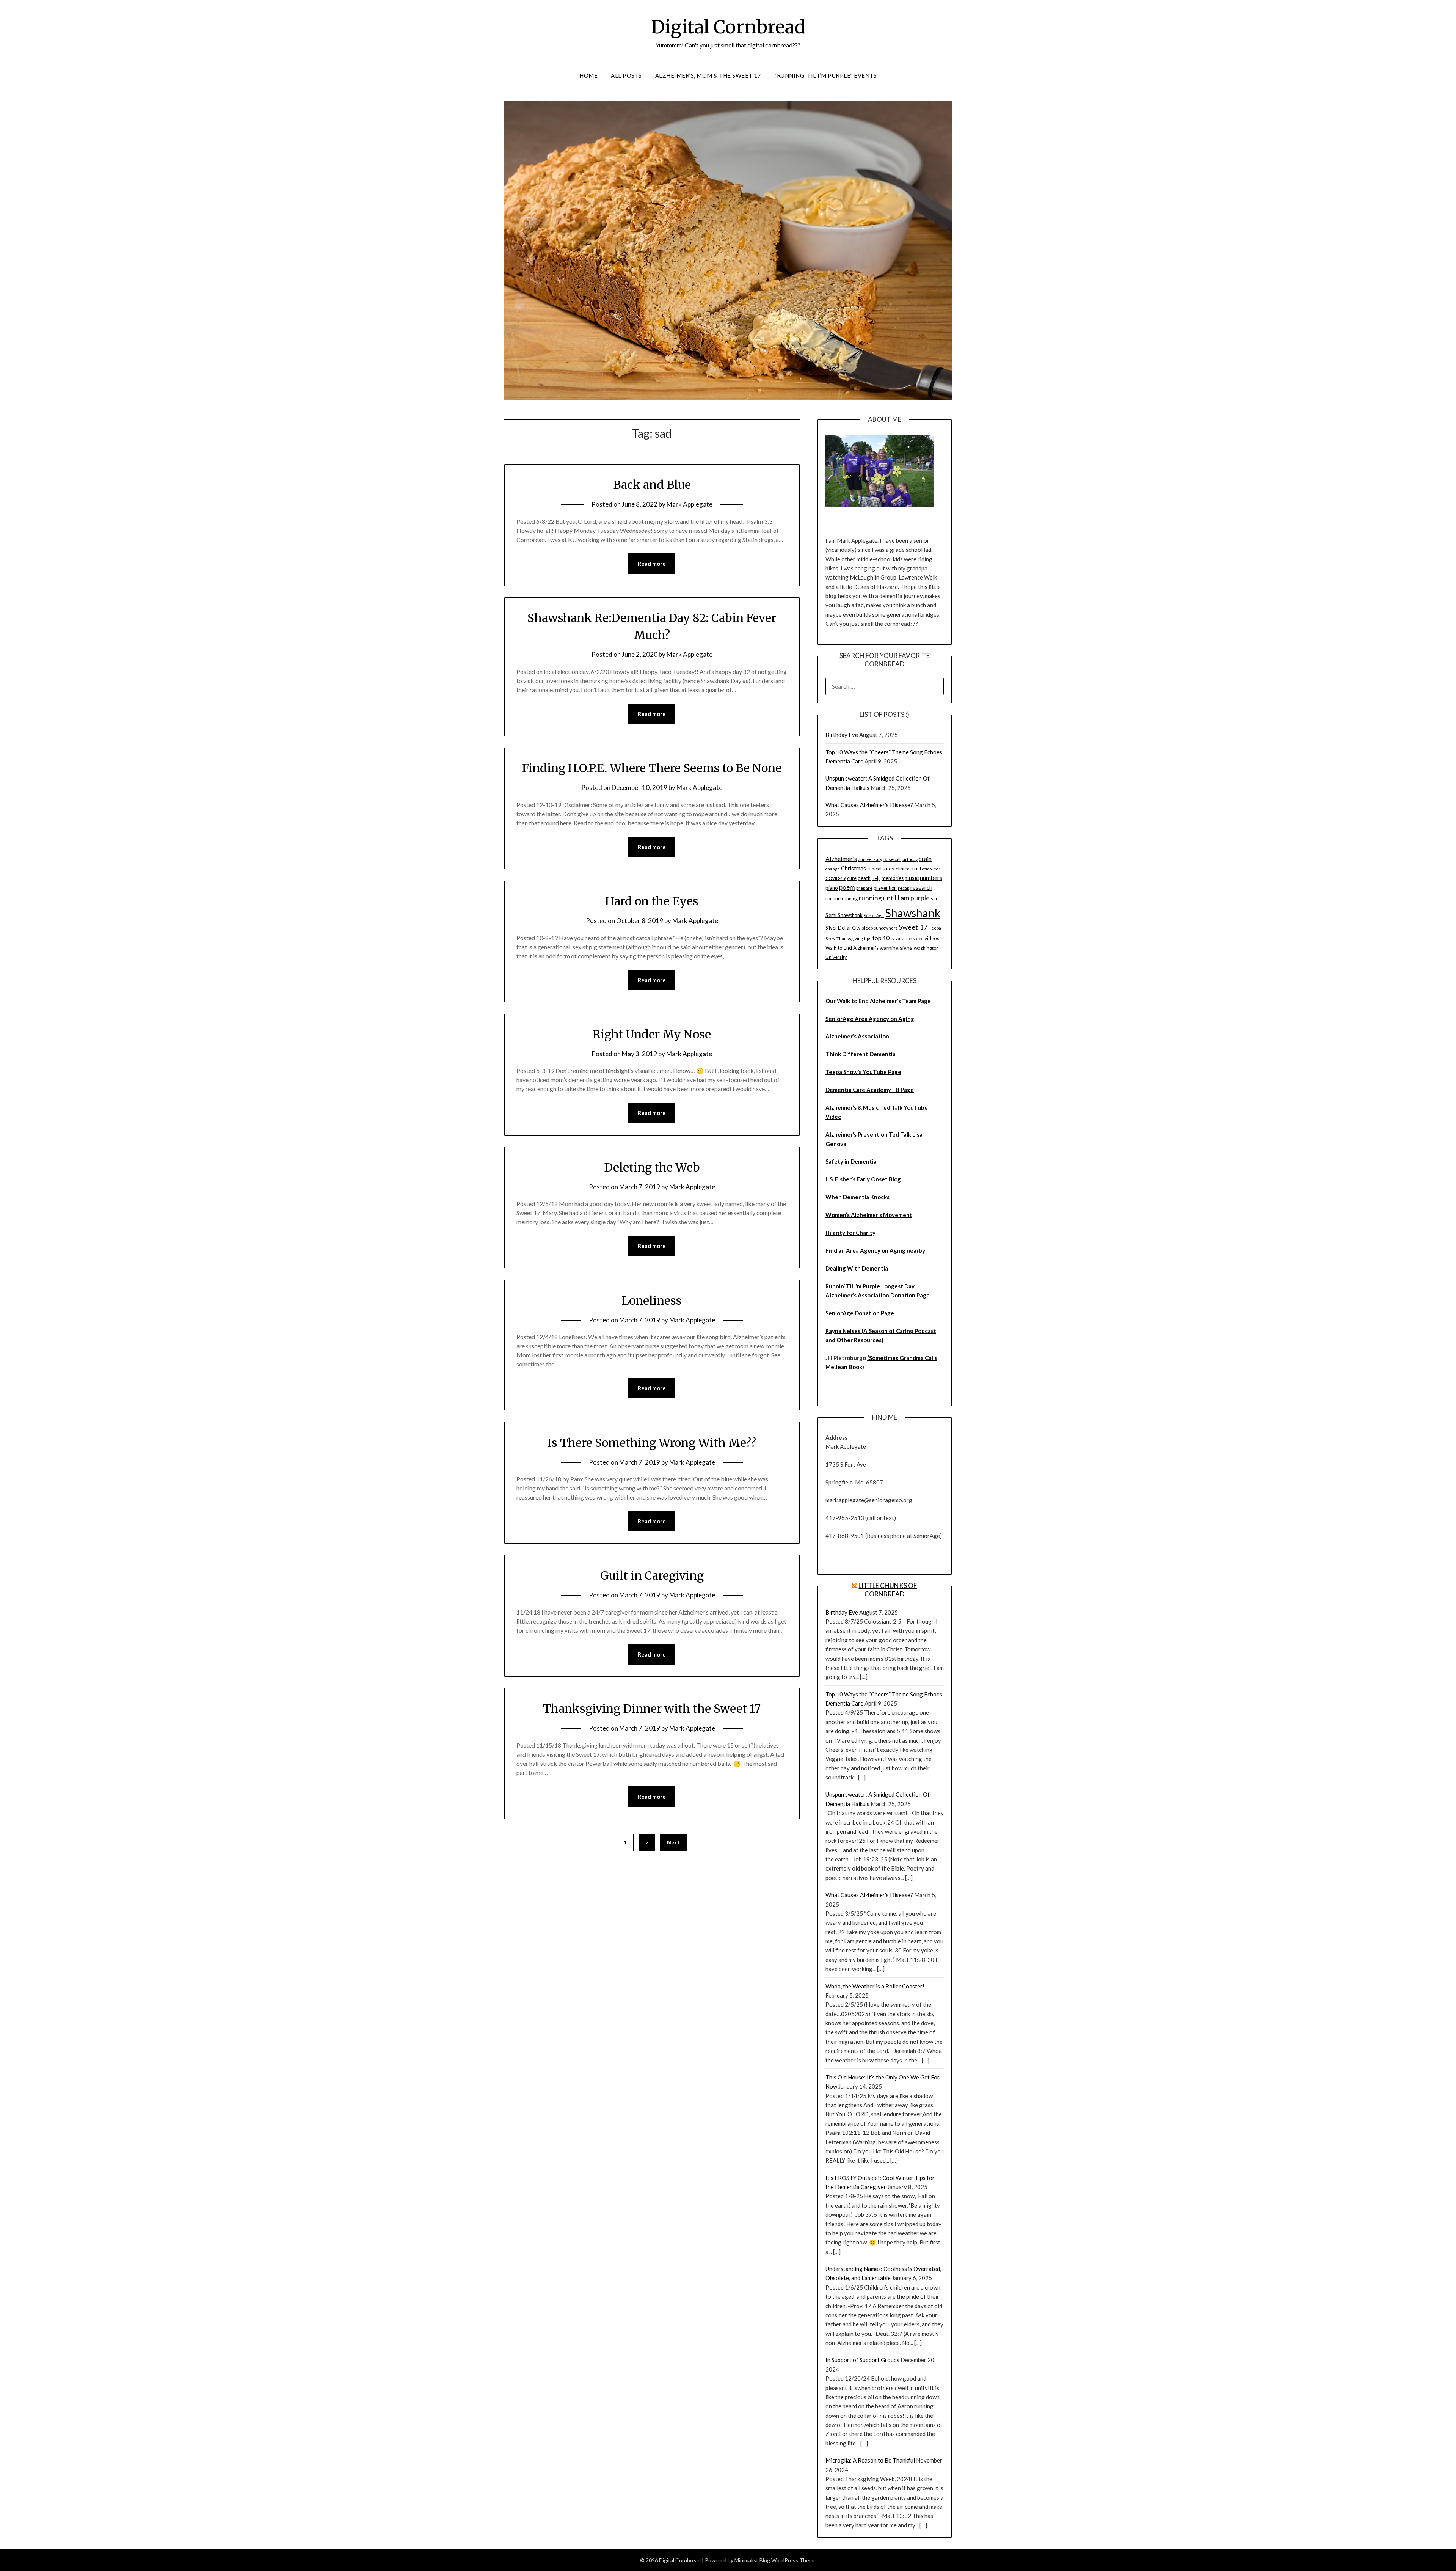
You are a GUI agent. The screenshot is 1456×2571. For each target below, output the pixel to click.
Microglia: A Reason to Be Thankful (870, 2460)
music (912, 878)
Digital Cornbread (728, 27)
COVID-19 (836, 878)
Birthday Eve (842, 735)
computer (931, 869)
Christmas (854, 868)
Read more (652, 564)
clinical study (881, 869)
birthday (910, 859)
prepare (864, 888)
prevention (885, 888)
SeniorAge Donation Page (860, 1313)
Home (588, 75)
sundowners (886, 928)
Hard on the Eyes (652, 901)
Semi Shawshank (844, 915)
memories (893, 878)
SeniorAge (874, 915)
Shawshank (913, 913)
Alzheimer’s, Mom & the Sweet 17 (708, 75)
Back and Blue (652, 485)
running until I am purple (894, 898)
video (918, 938)
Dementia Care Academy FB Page (870, 1090)
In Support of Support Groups (862, 2360)
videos (932, 938)
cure (852, 878)
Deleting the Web (652, 1167)
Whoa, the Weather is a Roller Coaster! (875, 1986)
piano (832, 888)
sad (935, 898)
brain (925, 859)
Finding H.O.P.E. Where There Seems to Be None (652, 768)
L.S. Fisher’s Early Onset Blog (863, 1179)
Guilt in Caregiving (652, 1575)
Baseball (892, 859)
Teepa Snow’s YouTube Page (863, 1072)
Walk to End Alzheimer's (852, 948)
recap (904, 888)
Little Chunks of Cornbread (888, 1590)
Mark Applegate (690, 504)
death (864, 878)
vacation (904, 938)
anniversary (870, 859)
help (876, 878)
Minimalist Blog (752, 2560)
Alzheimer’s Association (857, 1036)
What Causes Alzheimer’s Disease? (869, 805)
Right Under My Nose (652, 1034)
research (921, 888)
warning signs (896, 948)
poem (847, 887)
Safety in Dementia (851, 1161)
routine (833, 898)
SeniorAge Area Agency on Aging (870, 1019)
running (850, 899)
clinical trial (908, 869)
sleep (867, 928)
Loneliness (652, 1300)
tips (868, 938)
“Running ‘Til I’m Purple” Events (825, 75)
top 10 (881, 938)
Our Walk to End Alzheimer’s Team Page (878, 1001)
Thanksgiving (850, 938)
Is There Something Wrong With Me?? (652, 1443)
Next (673, 1842)
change (833, 869)
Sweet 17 (913, 927)
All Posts (626, 75)
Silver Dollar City (843, 928)
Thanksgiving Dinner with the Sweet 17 (652, 1709)
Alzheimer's (841, 858)
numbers (931, 878)
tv (893, 938)
